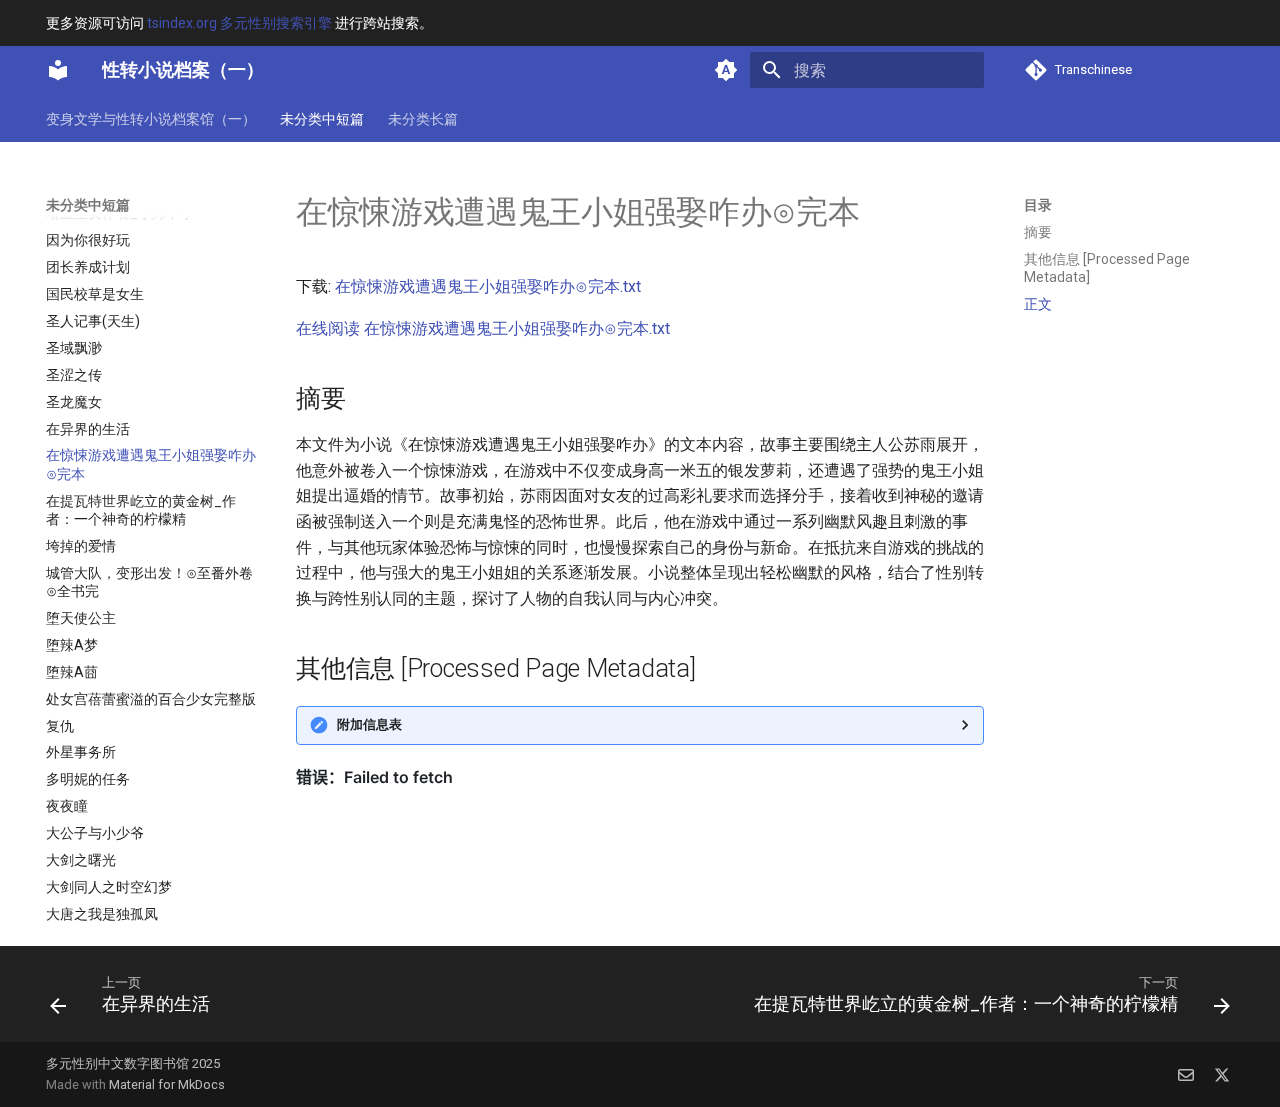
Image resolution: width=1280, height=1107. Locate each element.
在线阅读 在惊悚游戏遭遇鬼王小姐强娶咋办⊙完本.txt (483, 328)
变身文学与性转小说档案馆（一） (151, 119)
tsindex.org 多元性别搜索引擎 (239, 23)
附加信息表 (369, 724)
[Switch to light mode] (726, 70)
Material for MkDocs (167, 1084)
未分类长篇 (423, 119)
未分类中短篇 (322, 119)
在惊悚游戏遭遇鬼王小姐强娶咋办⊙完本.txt (488, 286)
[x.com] (1222, 1074)
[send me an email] (1186, 1074)
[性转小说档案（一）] (58, 70)
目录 (1038, 205)
